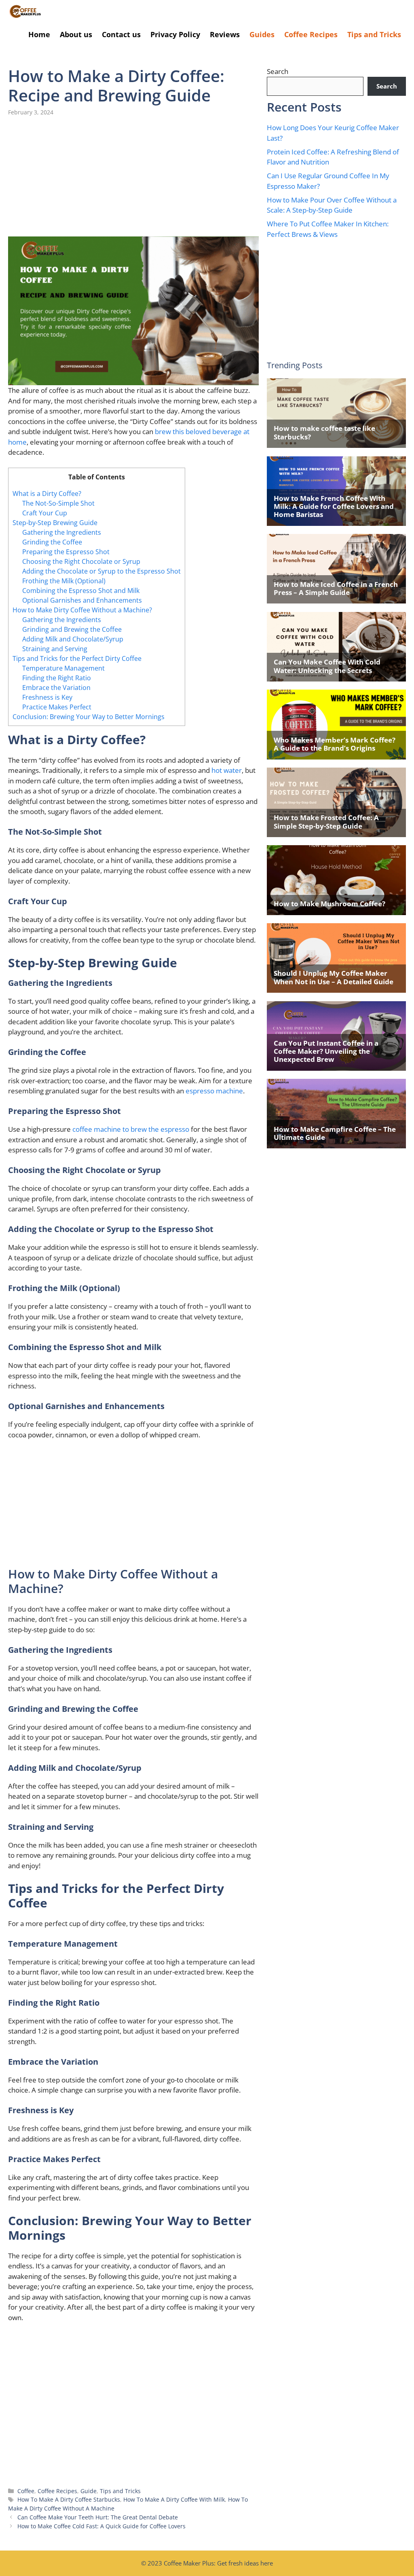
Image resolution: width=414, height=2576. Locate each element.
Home (39, 34)
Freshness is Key (47, 697)
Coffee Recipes (311, 34)
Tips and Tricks (374, 34)
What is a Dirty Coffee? (47, 494)
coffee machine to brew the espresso (131, 1129)
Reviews (225, 34)
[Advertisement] (133, 177)
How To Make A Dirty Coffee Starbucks (69, 2499)
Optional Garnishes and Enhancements (82, 600)
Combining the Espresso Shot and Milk (81, 591)
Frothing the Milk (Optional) (64, 581)
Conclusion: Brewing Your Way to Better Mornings (89, 717)
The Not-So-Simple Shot (58, 503)
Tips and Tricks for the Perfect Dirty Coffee (77, 658)
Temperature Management (63, 668)
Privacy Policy (175, 34)
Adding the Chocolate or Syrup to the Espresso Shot (101, 571)
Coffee (26, 2491)
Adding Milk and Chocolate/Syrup (73, 639)
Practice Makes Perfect (57, 707)
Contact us (121, 34)
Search (278, 71)
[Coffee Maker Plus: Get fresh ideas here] (25, 12)
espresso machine (214, 1091)
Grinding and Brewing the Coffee (72, 629)
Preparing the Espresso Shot (66, 552)
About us (76, 34)
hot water (227, 770)
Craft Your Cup (45, 513)
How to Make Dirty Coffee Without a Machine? (82, 610)
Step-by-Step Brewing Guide (55, 523)
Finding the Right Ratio (57, 678)
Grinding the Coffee (52, 542)
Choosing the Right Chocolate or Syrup (81, 561)
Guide (89, 2491)
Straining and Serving (55, 649)
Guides (262, 34)
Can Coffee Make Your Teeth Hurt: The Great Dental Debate (98, 2517)
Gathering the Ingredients (62, 532)
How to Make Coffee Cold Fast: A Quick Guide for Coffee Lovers (101, 2526)
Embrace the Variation (56, 688)
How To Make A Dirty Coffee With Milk (174, 2499)
